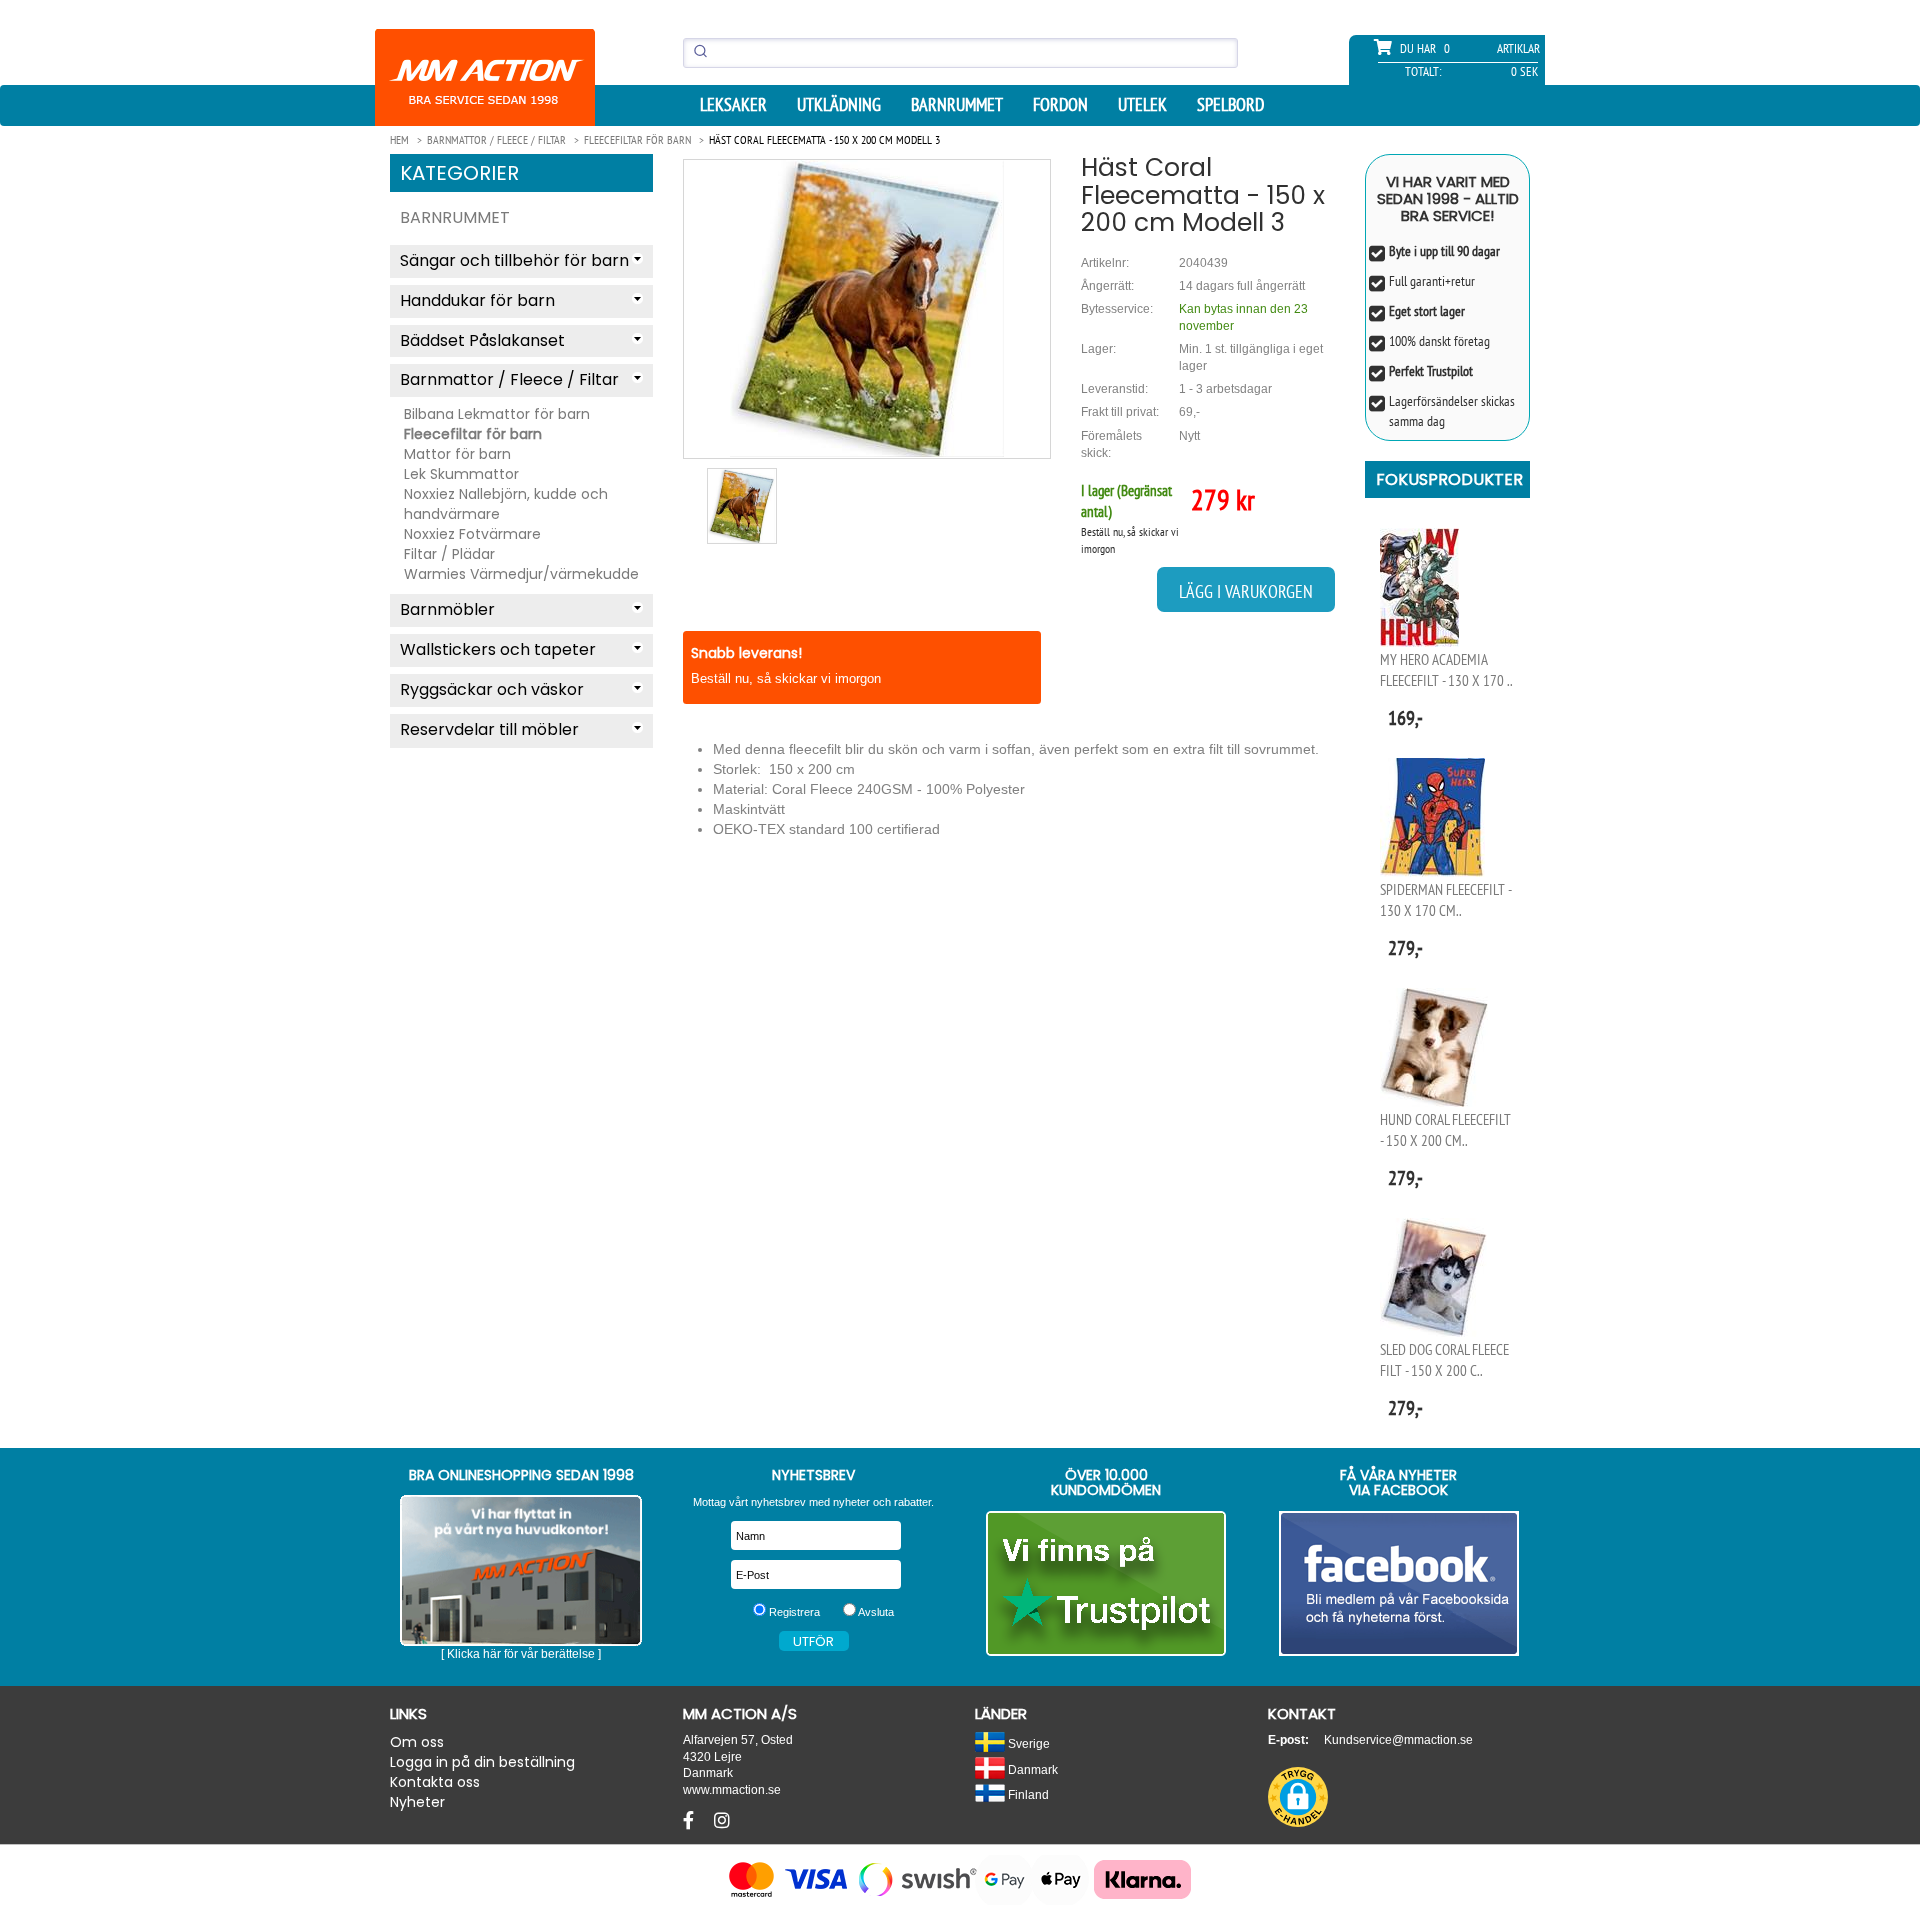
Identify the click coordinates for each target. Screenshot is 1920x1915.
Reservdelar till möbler (489, 729)
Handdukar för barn (477, 300)
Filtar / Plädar (449, 554)
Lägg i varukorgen (1246, 591)
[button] (1298, 1797)
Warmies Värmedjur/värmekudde (521, 574)
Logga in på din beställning (482, 1762)
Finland (1027, 1794)
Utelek (1142, 105)
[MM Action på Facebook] (1399, 1583)
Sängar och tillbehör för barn (514, 260)
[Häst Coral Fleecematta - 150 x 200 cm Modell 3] (867, 308)
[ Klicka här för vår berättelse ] (521, 1654)
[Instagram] (722, 1821)
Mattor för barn (457, 454)
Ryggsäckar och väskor (492, 689)
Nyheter (417, 1802)
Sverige (1027, 1743)
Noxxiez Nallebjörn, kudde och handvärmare (506, 504)
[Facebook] (691, 1821)
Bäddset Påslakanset (482, 340)
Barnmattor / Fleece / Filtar (509, 379)
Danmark (1031, 1769)
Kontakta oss (435, 1782)
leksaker (733, 105)
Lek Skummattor (461, 474)
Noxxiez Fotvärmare (472, 534)
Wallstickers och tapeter (498, 649)
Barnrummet (957, 105)
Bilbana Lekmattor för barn (497, 414)
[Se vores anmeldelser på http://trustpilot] (1106, 1583)
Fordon (1060, 105)
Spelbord (1230, 105)
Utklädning (839, 105)
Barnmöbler (447, 609)
